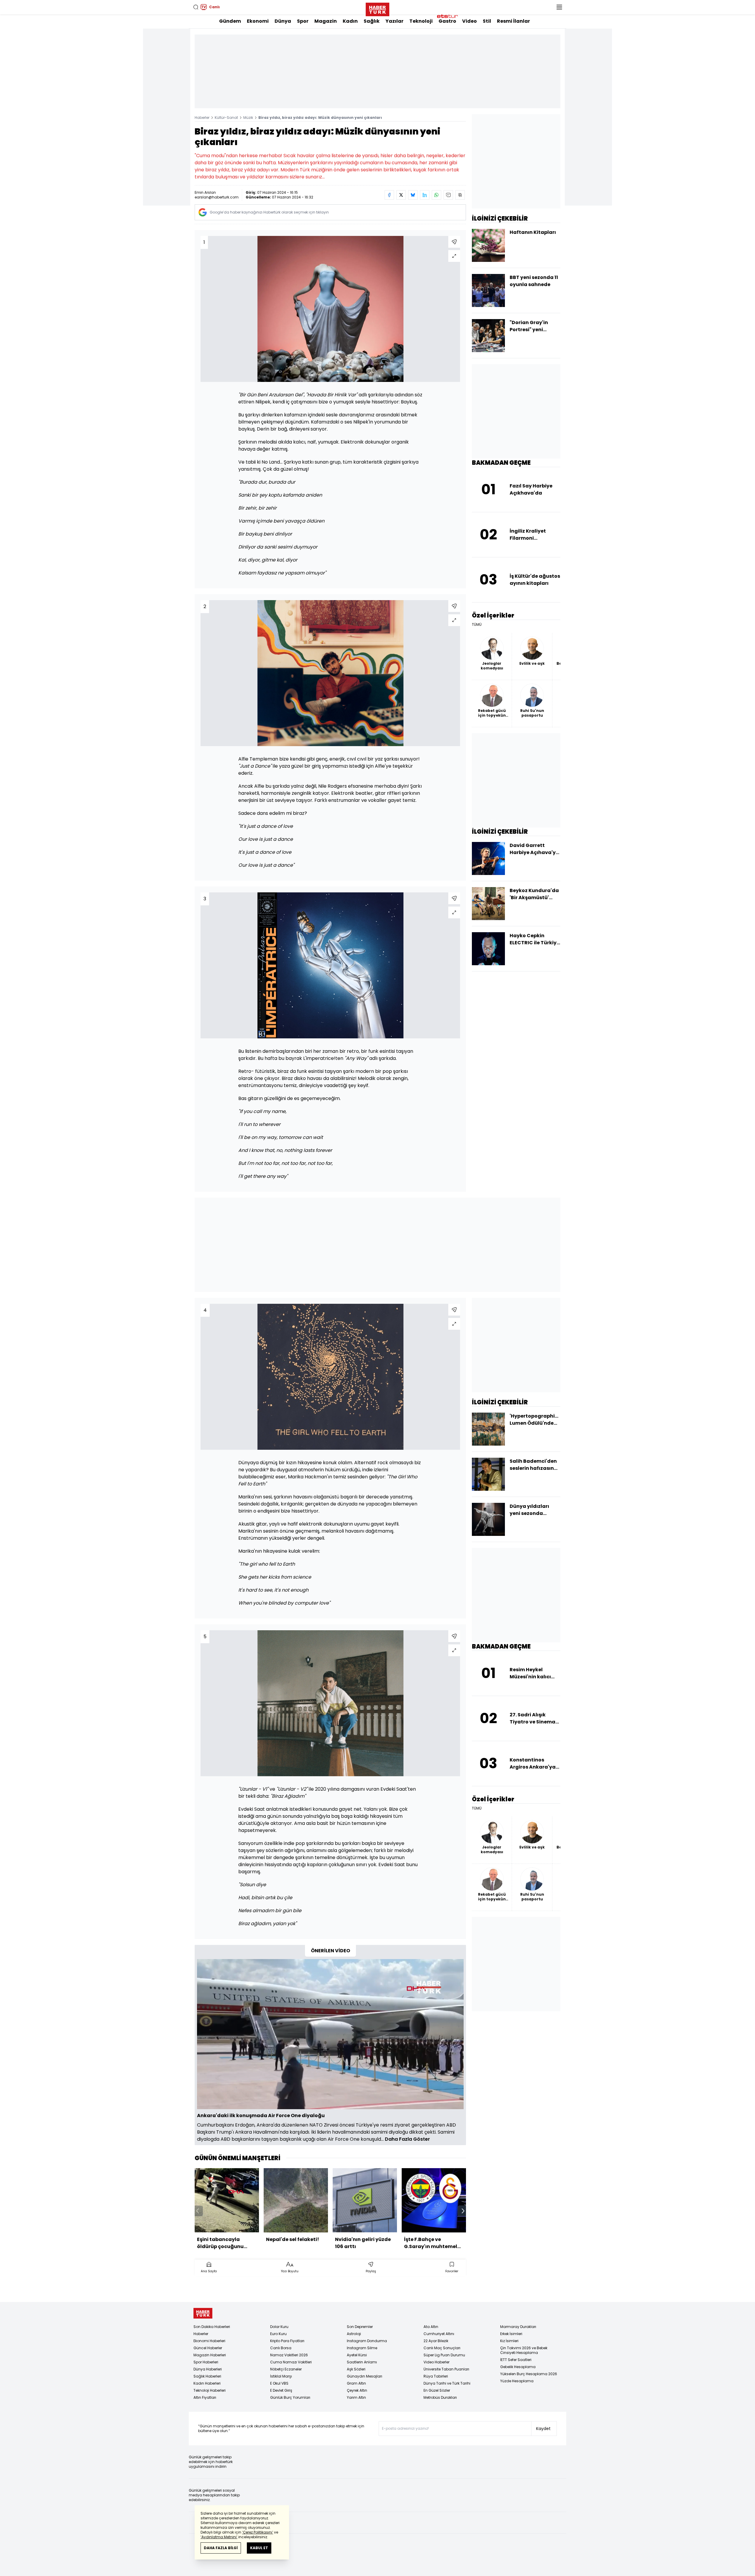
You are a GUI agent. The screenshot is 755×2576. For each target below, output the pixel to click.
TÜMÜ (477, 625)
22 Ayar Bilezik (436, 2341)
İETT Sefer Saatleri (516, 2360)
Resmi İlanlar (513, 21)
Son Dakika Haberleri (212, 2327)
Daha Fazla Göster (407, 2139)
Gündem (230, 21)
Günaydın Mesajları (365, 2376)
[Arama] (196, 7)
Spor (303, 21)
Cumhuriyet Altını (439, 2334)
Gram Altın (356, 2383)
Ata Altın (431, 2327)
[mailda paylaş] (448, 195)
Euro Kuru (278, 2334)
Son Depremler (360, 2327)
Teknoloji (421, 21)
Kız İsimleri (509, 2341)
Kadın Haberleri (207, 2383)
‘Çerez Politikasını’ (258, 2532)
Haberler (202, 118)
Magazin (326, 21)
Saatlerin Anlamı (362, 2362)
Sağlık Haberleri (207, 2376)
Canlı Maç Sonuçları (442, 2348)
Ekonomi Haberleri (209, 2341)
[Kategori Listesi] (559, 7)
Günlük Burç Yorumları (290, 2397)
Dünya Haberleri (208, 2369)
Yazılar (394, 21)
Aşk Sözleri (356, 2369)
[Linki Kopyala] (460, 195)
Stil (487, 21)
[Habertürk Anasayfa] (377, 8)
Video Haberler (436, 2362)
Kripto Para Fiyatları (287, 2341)
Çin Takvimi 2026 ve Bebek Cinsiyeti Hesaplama (524, 2350)
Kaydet (543, 2429)
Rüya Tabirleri (436, 2376)
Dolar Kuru (279, 2327)
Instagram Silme (362, 2348)
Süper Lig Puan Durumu (444, 2355)
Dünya (283, 21)
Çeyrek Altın (357, 2390)
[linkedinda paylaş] (425, 195)
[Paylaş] (454, 242)
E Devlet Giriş (281, 2390)
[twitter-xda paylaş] (401, 195)
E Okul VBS (279, 2383)
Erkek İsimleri (511, 2334)
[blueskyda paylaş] (413, 195)
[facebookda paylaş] (389, 195)
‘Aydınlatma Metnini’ (219, 2537)
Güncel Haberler (208, 2348)
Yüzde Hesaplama (517, 2381)
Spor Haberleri (206, 2362)
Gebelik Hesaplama (518, 2367)
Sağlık (372, 21)
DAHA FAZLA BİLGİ (221, 2548)
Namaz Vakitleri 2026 (289, 2355)
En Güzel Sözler (437, 2390)
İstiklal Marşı (281, 2376)
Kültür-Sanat (226, 118)
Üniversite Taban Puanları (446, 2369)
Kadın (350, 21)
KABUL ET (259, 2548)
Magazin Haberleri (210, 2355)
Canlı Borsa (281, 2348)
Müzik (248, 118)
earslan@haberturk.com (217, 197)
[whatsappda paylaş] (436, 195)
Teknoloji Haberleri (210, 2390)
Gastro (447, 21)
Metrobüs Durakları (440, 2397)
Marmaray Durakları (518, 2327)
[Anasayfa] (203, 2313)
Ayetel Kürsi (357, 2355)
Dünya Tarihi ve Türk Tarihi (447, 2383)
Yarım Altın (356, 2397)
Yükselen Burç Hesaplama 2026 (529, 2374)
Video (470, 21)
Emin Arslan (205, 192)
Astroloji (354, 2334)
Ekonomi (258, 21)
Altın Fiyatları (205, 2397)
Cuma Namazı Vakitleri (291, 2362)
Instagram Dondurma (367, 2341)
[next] (463, 2211)
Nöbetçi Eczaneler (286, 2369)
